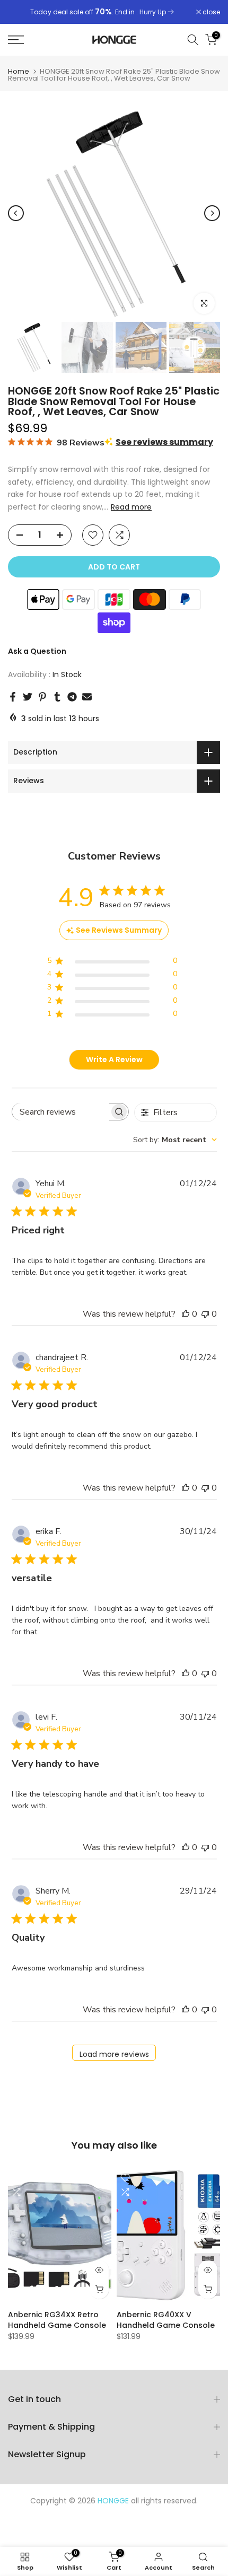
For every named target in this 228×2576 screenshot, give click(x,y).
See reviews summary (164, 442)
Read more (131, 507)
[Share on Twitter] (28, 697)
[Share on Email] (87, 697)
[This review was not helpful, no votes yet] (205, 1314)
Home (19, 71)
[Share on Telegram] (72, 697)
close (211, 12)
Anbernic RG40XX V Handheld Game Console (166, 2320)
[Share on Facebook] (13, 697)
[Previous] (16, 213)
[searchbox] (61, 1112)
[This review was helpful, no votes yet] (186, 1314)
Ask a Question (37, 651)
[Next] (212, 213)
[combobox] (175, 1140)
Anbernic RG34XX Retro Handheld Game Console (57, 2320)
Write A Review (114, 1059)
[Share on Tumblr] (57, 697)
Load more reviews (114, 2054)
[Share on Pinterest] (42, 697)
